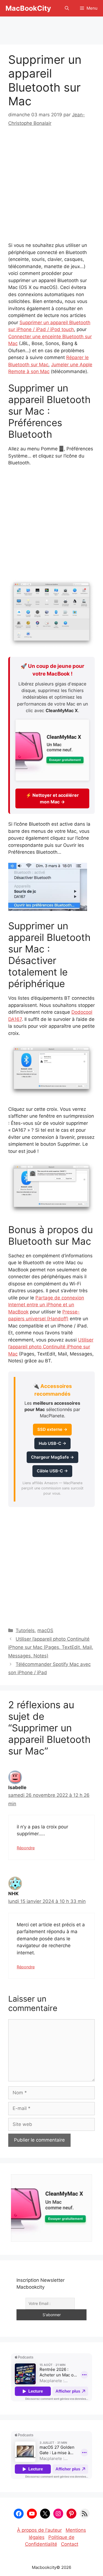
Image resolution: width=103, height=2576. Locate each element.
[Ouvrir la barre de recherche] (67, 8)
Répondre (26, 1848)
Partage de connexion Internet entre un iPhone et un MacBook (46, 1305)
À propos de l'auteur (39, 2530)
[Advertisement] (52, 28)
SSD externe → (52, 1429)
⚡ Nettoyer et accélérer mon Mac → (52, 798)
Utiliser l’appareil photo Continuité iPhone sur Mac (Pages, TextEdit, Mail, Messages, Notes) (51, 1647)
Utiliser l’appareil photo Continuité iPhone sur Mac (51, 1347)
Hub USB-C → (52, 1443)
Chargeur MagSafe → (52, 1457)
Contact (70, 2544)
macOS (45, 1630)
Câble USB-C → (52, 1471)
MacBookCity (28, 8)
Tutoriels (25, 1630)
